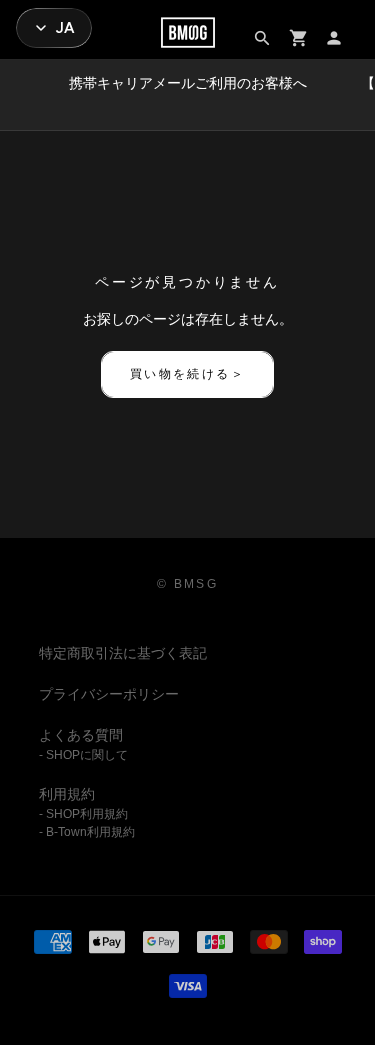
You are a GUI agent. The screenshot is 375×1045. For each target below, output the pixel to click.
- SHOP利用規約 (83, 814)
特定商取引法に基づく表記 (123, 653)
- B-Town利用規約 (87, 832)
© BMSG (187, 584)
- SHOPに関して (83, 755)
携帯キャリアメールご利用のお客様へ (188, 83)
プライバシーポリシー (109, 694)
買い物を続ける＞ (187, 374)
